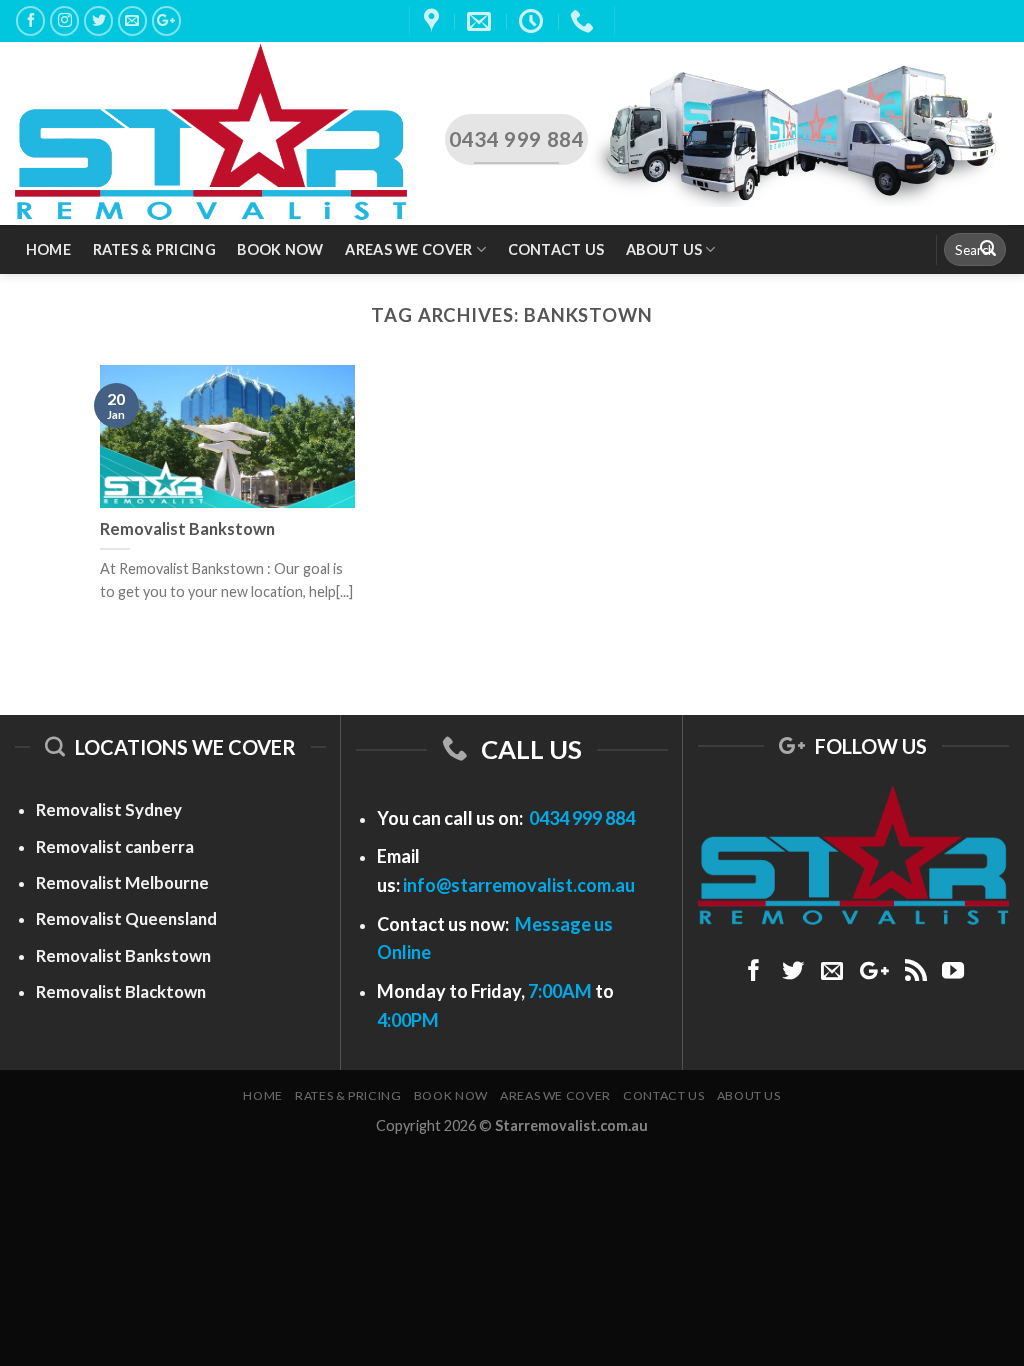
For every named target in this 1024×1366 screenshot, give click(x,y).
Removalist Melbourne (122, 882)
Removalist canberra (115, 846)
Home (48, 249)
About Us (664, 249)
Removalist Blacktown (121, 991)
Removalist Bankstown (123, 955)
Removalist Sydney (109, 809)
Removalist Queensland (126, 918)
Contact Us (556, 249)
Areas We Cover (408, 249)
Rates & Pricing (154, 249)
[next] (978, 384)
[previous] (46, 384)
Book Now (280, 249)
